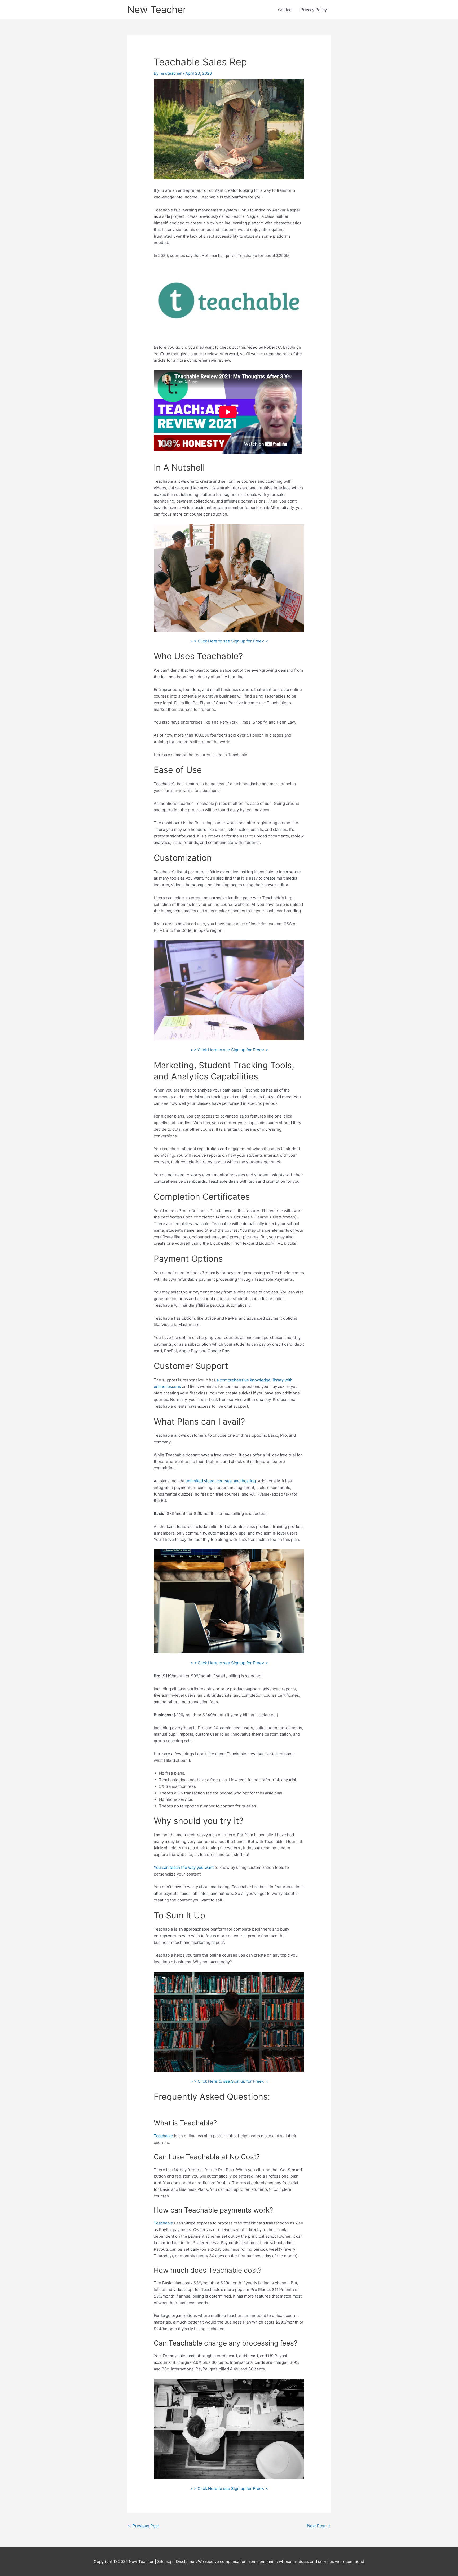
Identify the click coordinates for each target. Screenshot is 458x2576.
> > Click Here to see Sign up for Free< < (229, 641)
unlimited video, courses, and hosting (221, 1481)
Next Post (319, 2526)
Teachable (163, 2136)
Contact (285, 10)
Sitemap (165, 2562)
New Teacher (157, 10)
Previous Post (143, 2526)
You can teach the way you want (184, 1867)
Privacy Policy (314, 10)
